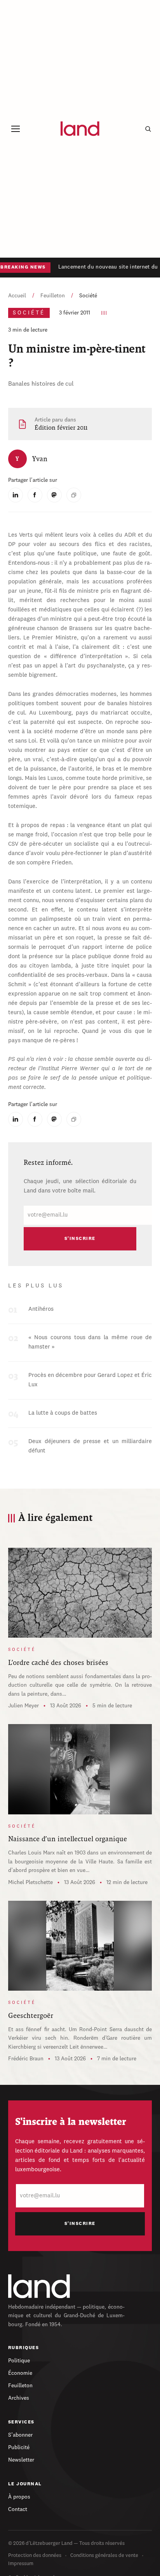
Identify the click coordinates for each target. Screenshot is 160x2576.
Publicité (19, 2448)
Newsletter (21, 2460)
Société (88, 296)
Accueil (17, 296)
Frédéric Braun (26, 2059)
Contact (18, 2509)
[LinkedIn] (16, 495)
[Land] (39, 2286)
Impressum (21, 2564)
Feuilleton (53, 296)
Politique (19, 2361)
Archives (19, 2398)
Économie (20, 2373)
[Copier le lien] (74, 495)
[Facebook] (35, 495)
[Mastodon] (54, 495)
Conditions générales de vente (104, 2556)
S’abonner (20, 2435)
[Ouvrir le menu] (16, 129)
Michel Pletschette (30, 1882)
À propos (19, 2497)
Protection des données (35, 2556)
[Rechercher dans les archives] (148, 129)
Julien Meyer (23, 1706)
